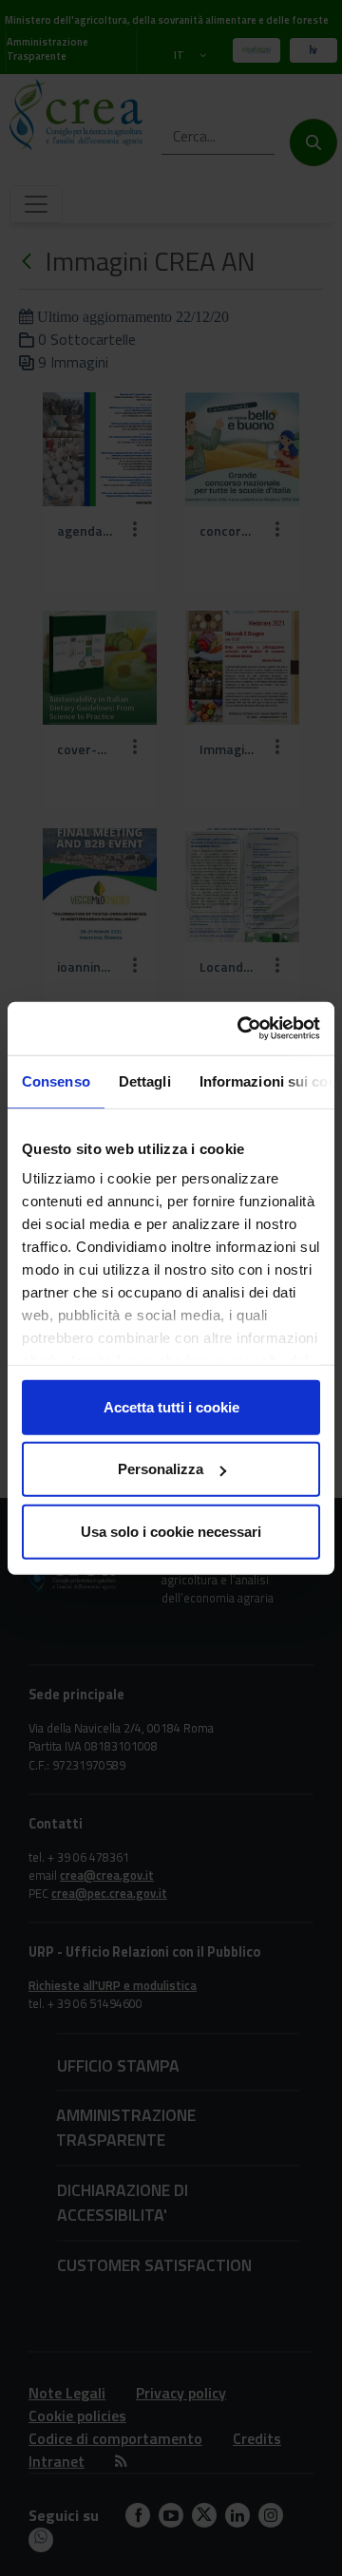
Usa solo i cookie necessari (171, 1531)
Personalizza (161, 1469)
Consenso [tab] (56, 1080)
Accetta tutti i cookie (171, 1406)
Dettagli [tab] (145, 1080)
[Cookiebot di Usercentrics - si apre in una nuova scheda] (241, 1029)
